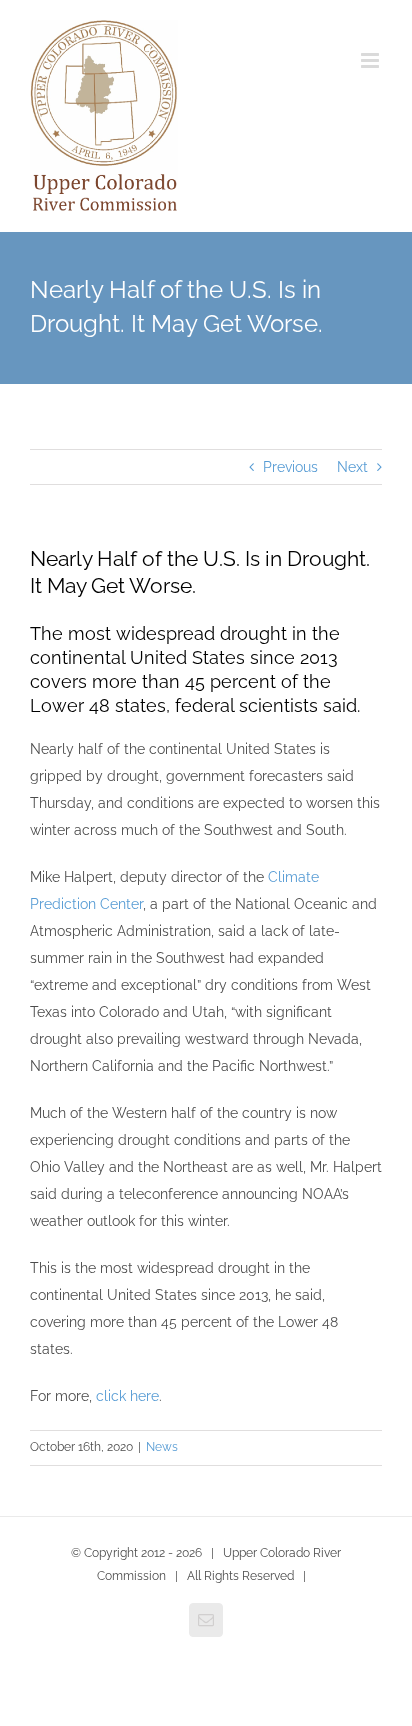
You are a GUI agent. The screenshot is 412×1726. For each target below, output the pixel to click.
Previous (290, 467)
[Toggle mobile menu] (371, 60)
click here (127, 1396)
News (162, 1447)
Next (352, 467)
